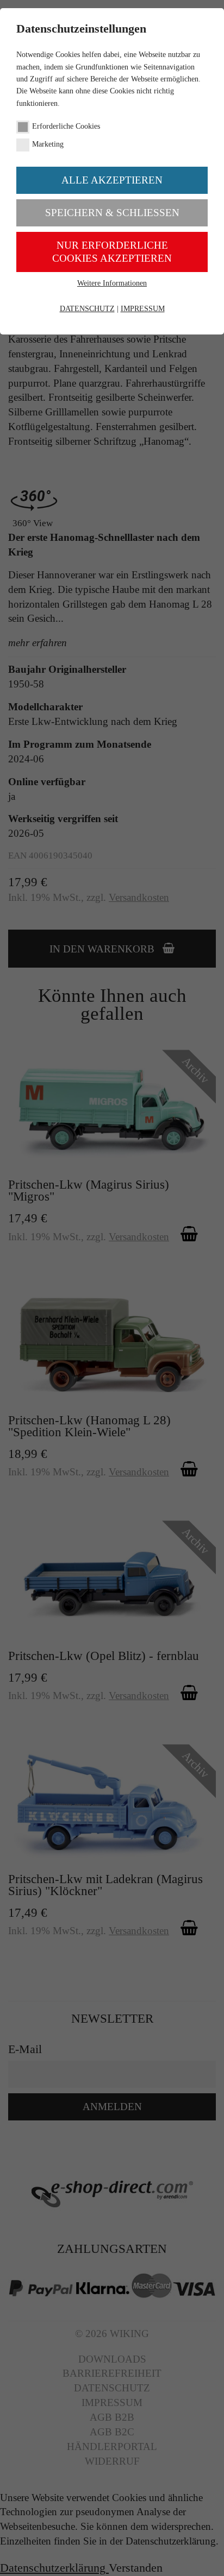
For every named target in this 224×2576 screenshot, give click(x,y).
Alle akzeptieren (112, 180)
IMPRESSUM (143, 309)
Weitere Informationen (112, 283)
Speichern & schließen (112, 213)
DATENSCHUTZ (87, 309)
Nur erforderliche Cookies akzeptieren (112, 252)
